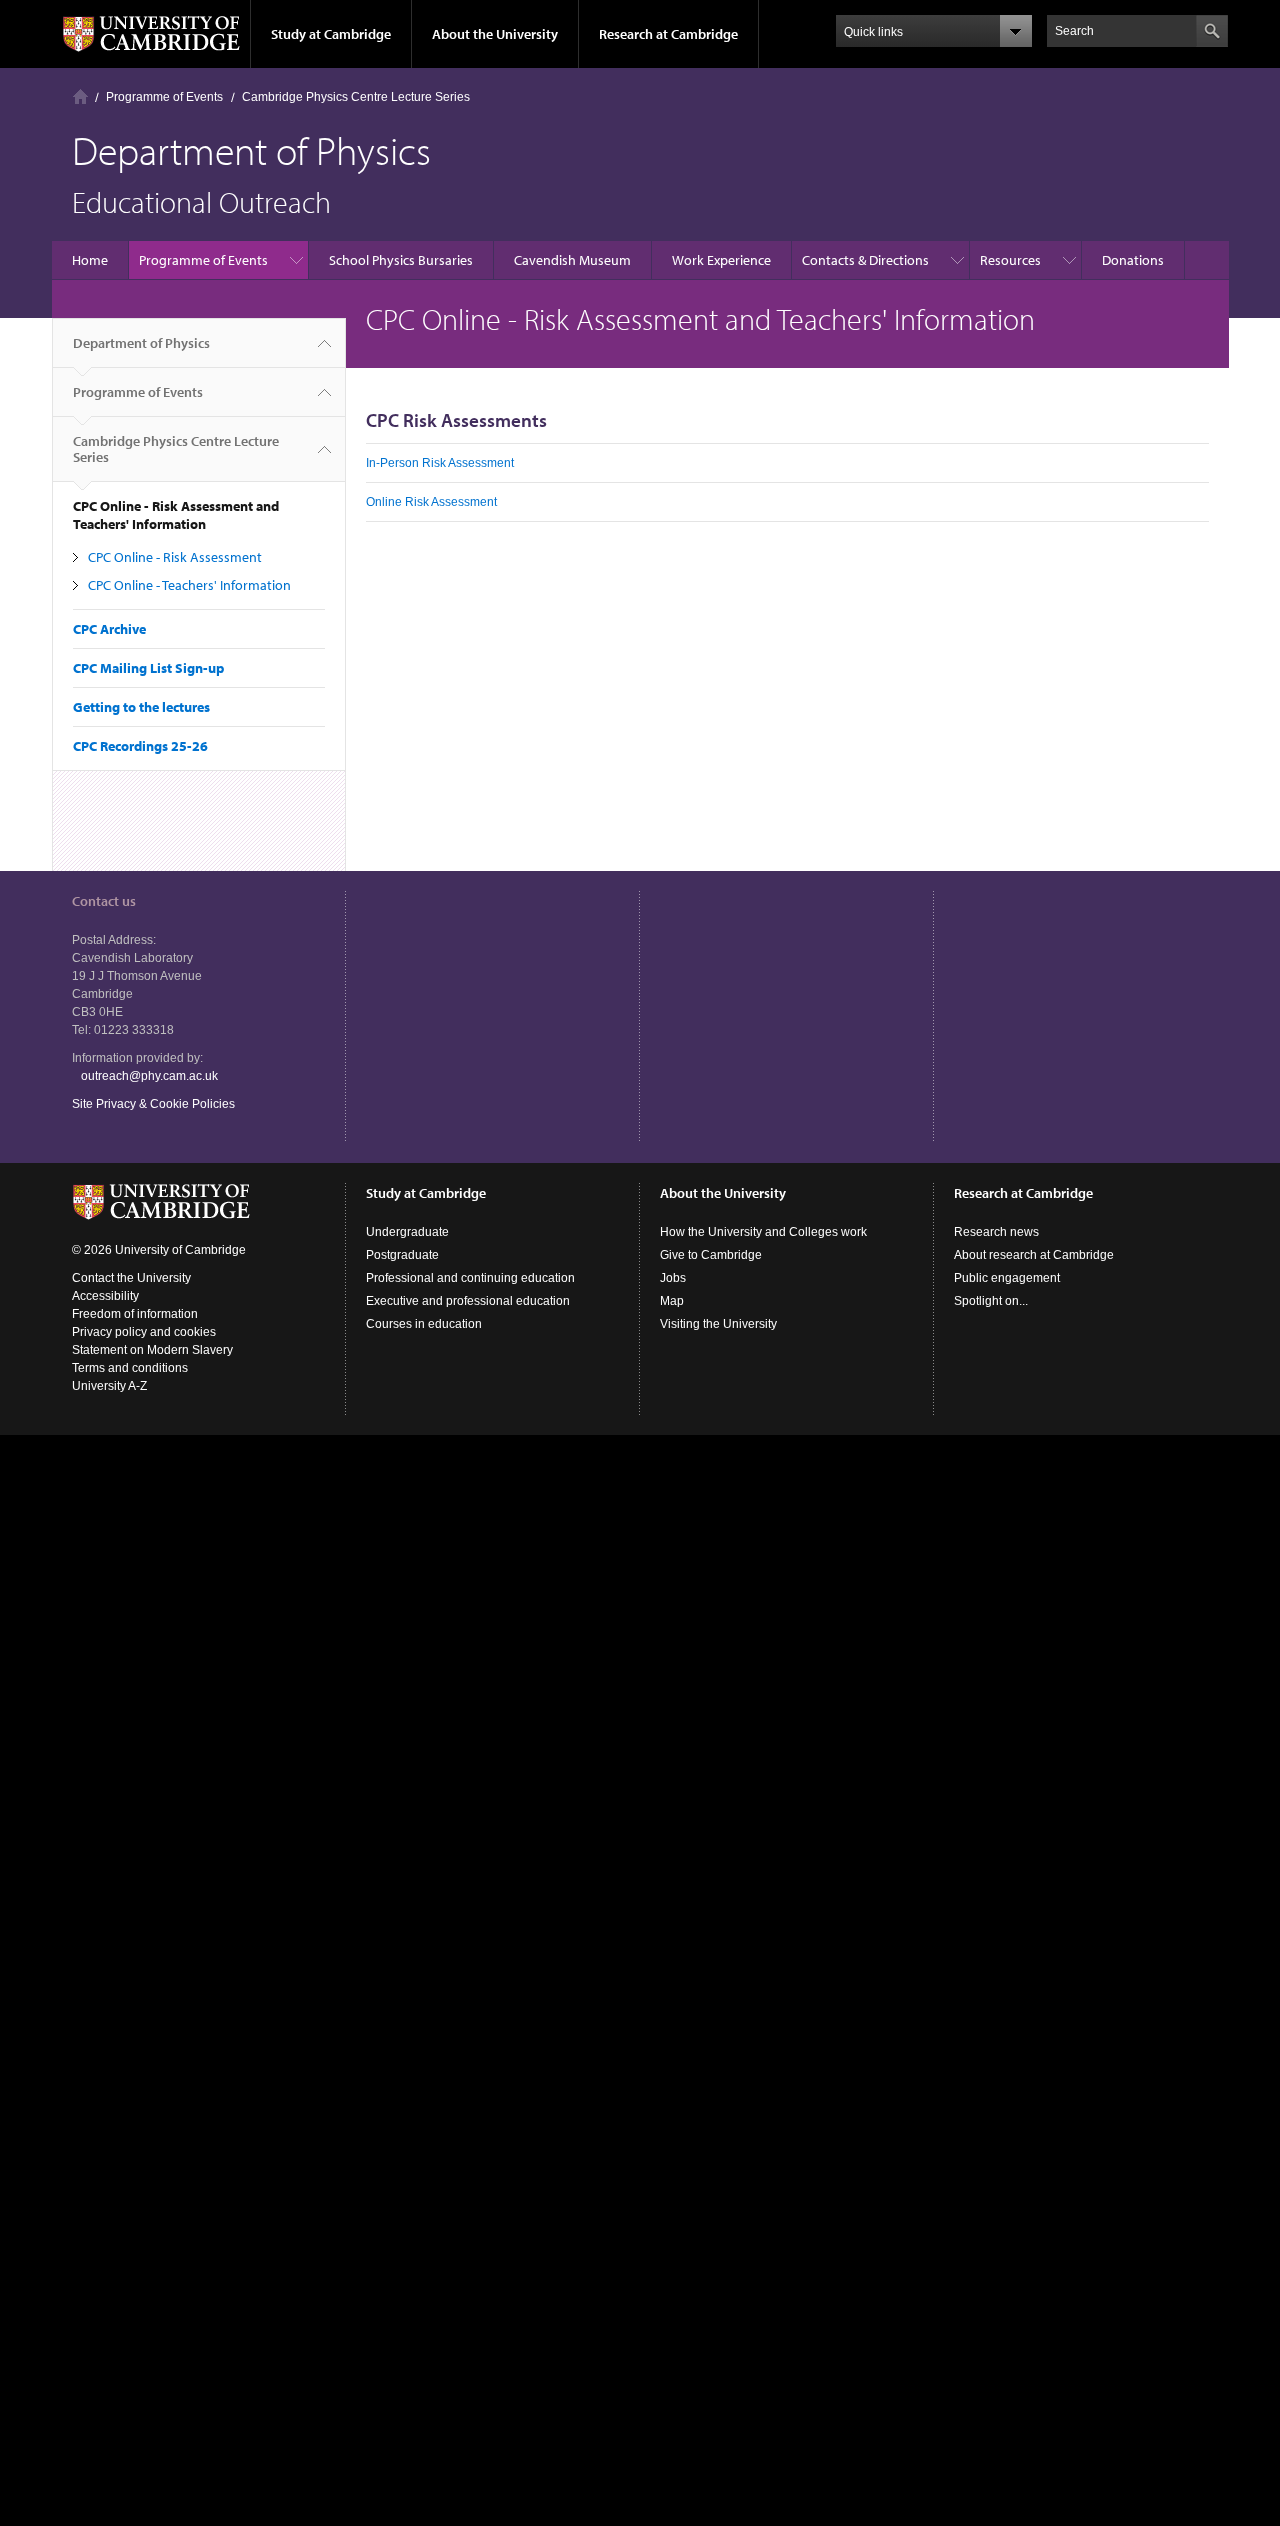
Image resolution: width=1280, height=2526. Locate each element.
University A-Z (109, 1386)
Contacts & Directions (865, 260)
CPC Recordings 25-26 (140, 746)
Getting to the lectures (141, 707)
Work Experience (721, 260)
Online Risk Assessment (431, 502)
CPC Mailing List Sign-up (148, 668)
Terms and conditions (130, 1368)
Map (672, 1301)
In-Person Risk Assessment (440, 463)
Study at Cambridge (331, 34)
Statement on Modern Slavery (152, 1350)
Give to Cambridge (711, 1255)
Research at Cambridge (668, 34)
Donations (1133, 260)
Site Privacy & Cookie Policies (153, 1104)
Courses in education (424, 1324)
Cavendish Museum (572, 260)
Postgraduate (402, 1255)
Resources (1010, 260)
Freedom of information (135, 1314)
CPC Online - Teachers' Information (189, 585)
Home (80, 96)
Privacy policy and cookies (144, 1332)
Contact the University (131, 1278)
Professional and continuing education (470, 1278)
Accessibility (105, 1296)
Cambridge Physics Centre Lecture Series (356, 97)
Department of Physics (141, 343)
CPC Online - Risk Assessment (175, 557)
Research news (996, 1232)
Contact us (104, 901)
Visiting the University (718, 1324)
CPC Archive (109, 629)
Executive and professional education (468, 1301)
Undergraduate (407, 1232)
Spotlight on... (991, 1301)
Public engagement (1007, 1278)
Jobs (673, 1278)
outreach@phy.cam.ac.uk (149, 1076)
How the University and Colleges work (763, 1232)
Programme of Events (164, 97)
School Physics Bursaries (401, 260)
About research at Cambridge (1034, 1255)
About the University (495, 34)
